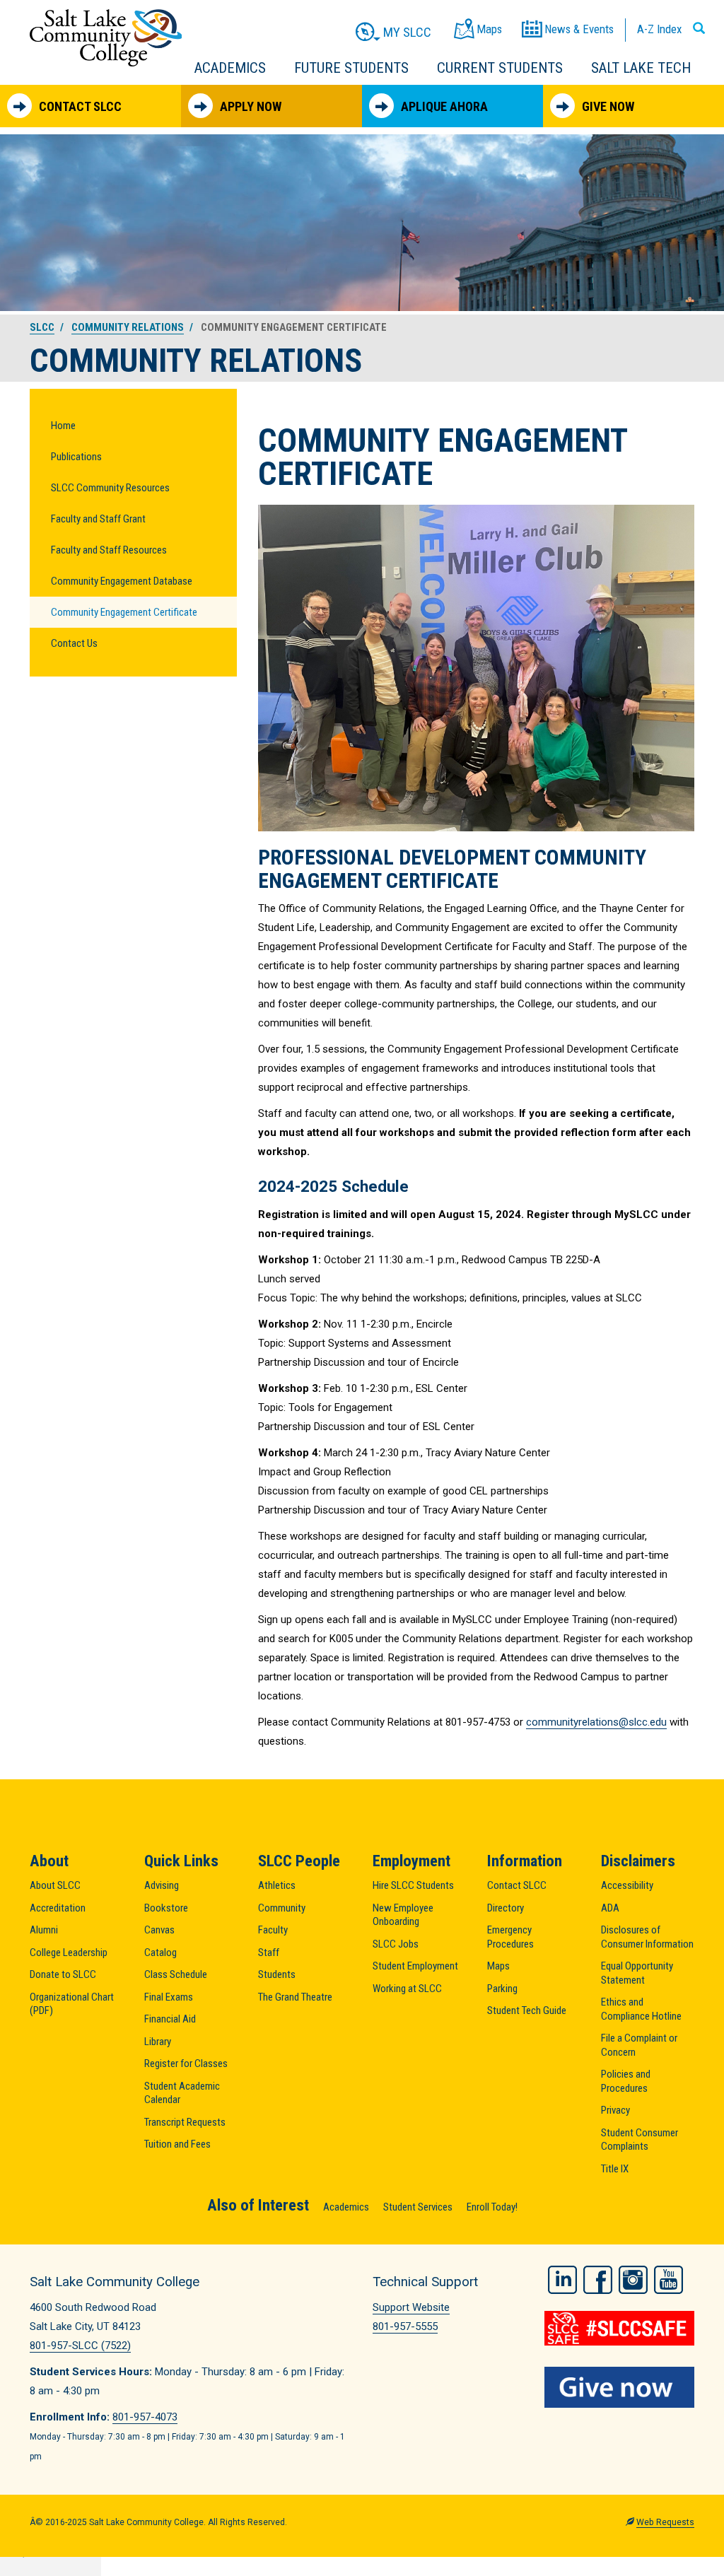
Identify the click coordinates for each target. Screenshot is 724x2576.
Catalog (160, 1953)
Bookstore (166, 1908)
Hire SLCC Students (413, 1885)
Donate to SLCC (63, 1974)
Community (282, 1908)
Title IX (615, 2169)
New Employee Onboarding (403, 1915)
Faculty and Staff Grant (98, 519)
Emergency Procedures (510, 1937)
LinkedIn (562, 2280)
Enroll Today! (492, 2207)
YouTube (668, 2280)
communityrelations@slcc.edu (596, 1722)
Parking (502, 1989)
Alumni (44, 1930)
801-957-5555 (405, 2326)
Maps (498, 1966)
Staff (269, 1953)
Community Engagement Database (122, 581)
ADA (610, 1908)
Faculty (273, 1930)
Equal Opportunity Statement (637, 1973)
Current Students (500, 68)
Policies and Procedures (626, 2081)
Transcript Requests (185, 2122)
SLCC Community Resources (110, 488)
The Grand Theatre (295, 1997)
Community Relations (128, 327)
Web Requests (665, 2522)
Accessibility (627, 1885)
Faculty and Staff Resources (109, 550)
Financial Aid (170, 2019)
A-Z (659, 29)
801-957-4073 (145, 2417)
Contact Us (74, 643)
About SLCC (55, 1885)
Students (277, 1974)
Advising (162, 1885)
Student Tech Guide (527, 2010)
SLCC (42, 327)
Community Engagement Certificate (124, 612)
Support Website (411, 2307)
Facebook (598, 2280)
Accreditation (58, 1908)
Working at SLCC (407, 1989)
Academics (230, 68)
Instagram (633, 2280)
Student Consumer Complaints (640, 2140)
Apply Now (251, 106)
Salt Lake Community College (106, 38)
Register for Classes (186, 2063)
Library (158, 2042)
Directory (506, 1908)
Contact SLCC (80, 106)
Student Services (418, 2207)
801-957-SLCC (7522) (80, 2346)
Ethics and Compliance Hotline (641, 2009)
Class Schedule (176, 1974)
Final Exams (169, 1997)
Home (63, 426)
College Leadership (69, 1953)
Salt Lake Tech (641, 68)
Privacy (615, 2110)
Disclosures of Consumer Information (647, 1937)
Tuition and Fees (177, 2144)
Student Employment (415, 1966)
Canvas (159, 1930)
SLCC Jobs (396, 1944)
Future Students (351, 68)
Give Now (608, 106)
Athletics (277, 1885)
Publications (76, 457)
